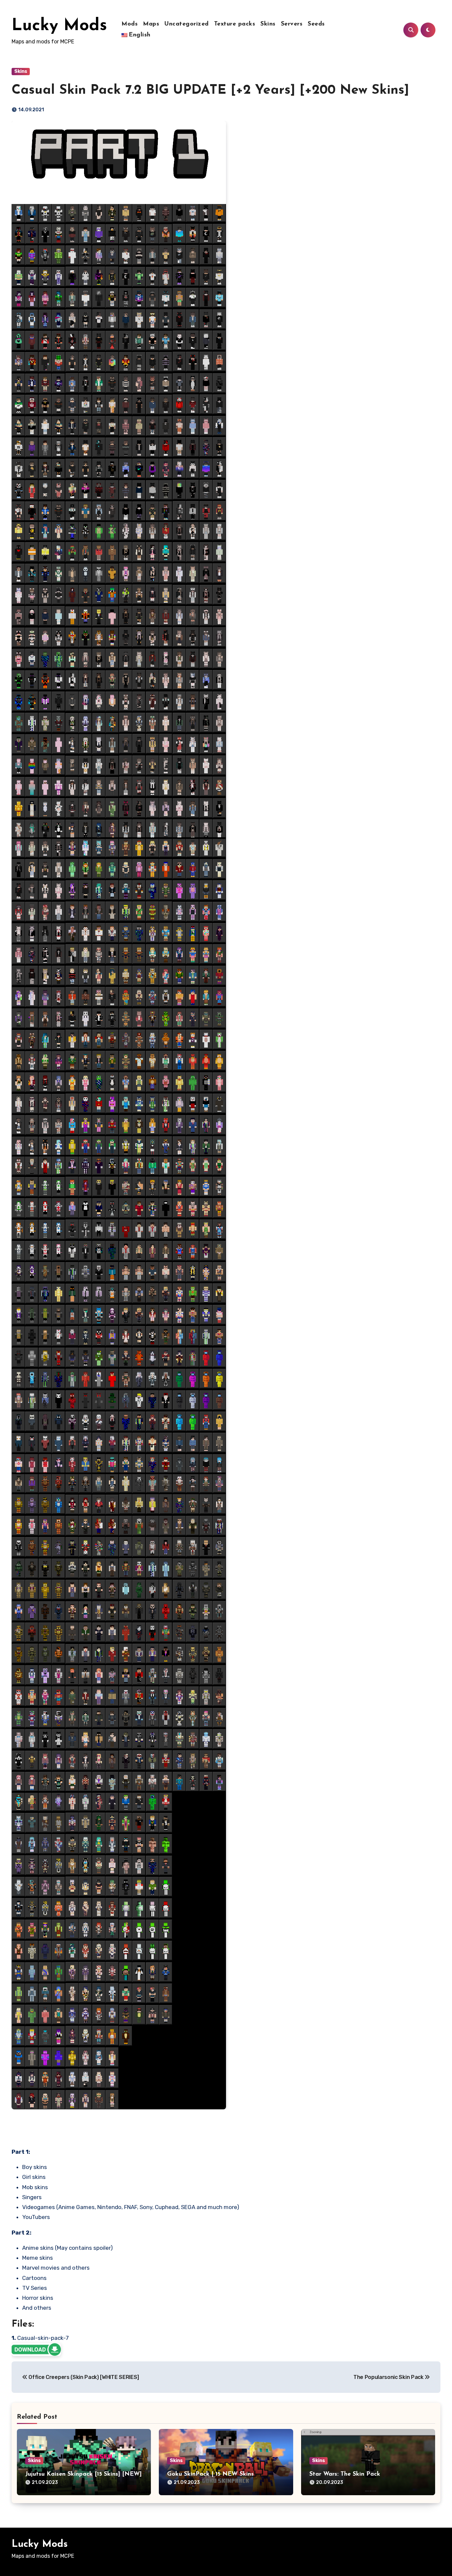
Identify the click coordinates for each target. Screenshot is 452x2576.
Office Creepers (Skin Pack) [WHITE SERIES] (83, 2377)
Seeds (316, 24)
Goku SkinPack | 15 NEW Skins (210, 2474)
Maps (151, 24)
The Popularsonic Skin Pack (389, 2377)
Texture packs (235, 24)
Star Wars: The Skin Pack (345, 2474)
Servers (292, 24)
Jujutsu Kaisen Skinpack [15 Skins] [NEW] (83, 2474)
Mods (130, 24)
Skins (268, 24)
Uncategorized (187, 24)
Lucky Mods (59, 26)
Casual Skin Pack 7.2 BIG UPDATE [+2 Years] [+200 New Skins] (210, 90)
